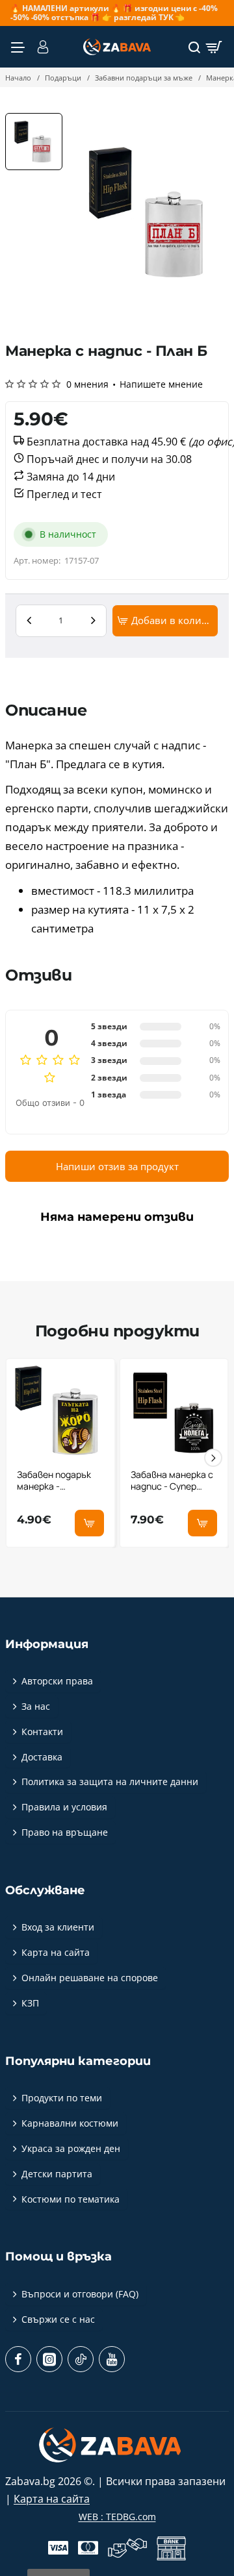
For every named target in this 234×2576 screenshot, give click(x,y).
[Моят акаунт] (40, 47)
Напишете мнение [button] (161, 384)
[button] (165, 621)
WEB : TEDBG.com (117, 2517)
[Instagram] (49, 2359)
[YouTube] (112, 2359)
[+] (93, 621)
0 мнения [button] (87, 384)
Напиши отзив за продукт (117, 1166)
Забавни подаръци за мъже (144, 78)
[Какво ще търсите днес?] (194, 47)
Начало (18, 78)
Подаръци (63, 78)
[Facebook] (18, 2359)
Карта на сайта (52, 2499)
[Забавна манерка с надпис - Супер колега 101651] (174, 1413)
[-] (29, 621)
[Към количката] (214, 47)
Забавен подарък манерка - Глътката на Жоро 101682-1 (58, 1481)
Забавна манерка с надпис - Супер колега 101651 (172, 1481)
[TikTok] (81, 2359)
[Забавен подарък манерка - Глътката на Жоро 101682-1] (60, 1413)
